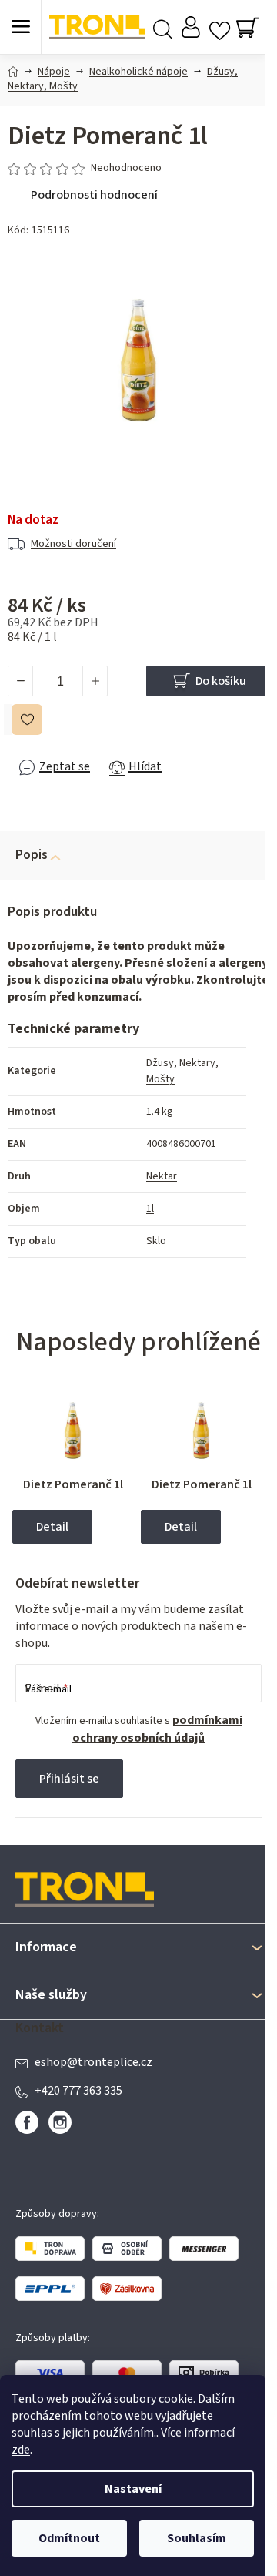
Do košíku (221, 681)
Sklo (156, 1241)
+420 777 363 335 (78, 2091)
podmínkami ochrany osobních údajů (157, 1729)
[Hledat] (163, 27)
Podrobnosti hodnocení (94, 195)
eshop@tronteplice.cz (93, 2062)
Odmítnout (69, 2538)
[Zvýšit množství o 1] (95, 681)
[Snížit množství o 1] (21, 681)
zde (21, 2450)
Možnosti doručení (73, 544)
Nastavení (133, 2489)
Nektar (162, 1176)
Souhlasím (197, 2538)
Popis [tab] (32, 855)
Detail (52, 1527)
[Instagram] (60, 2122)
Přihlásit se (69, 1779)
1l (150, 1209)
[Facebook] (27, 2122)
